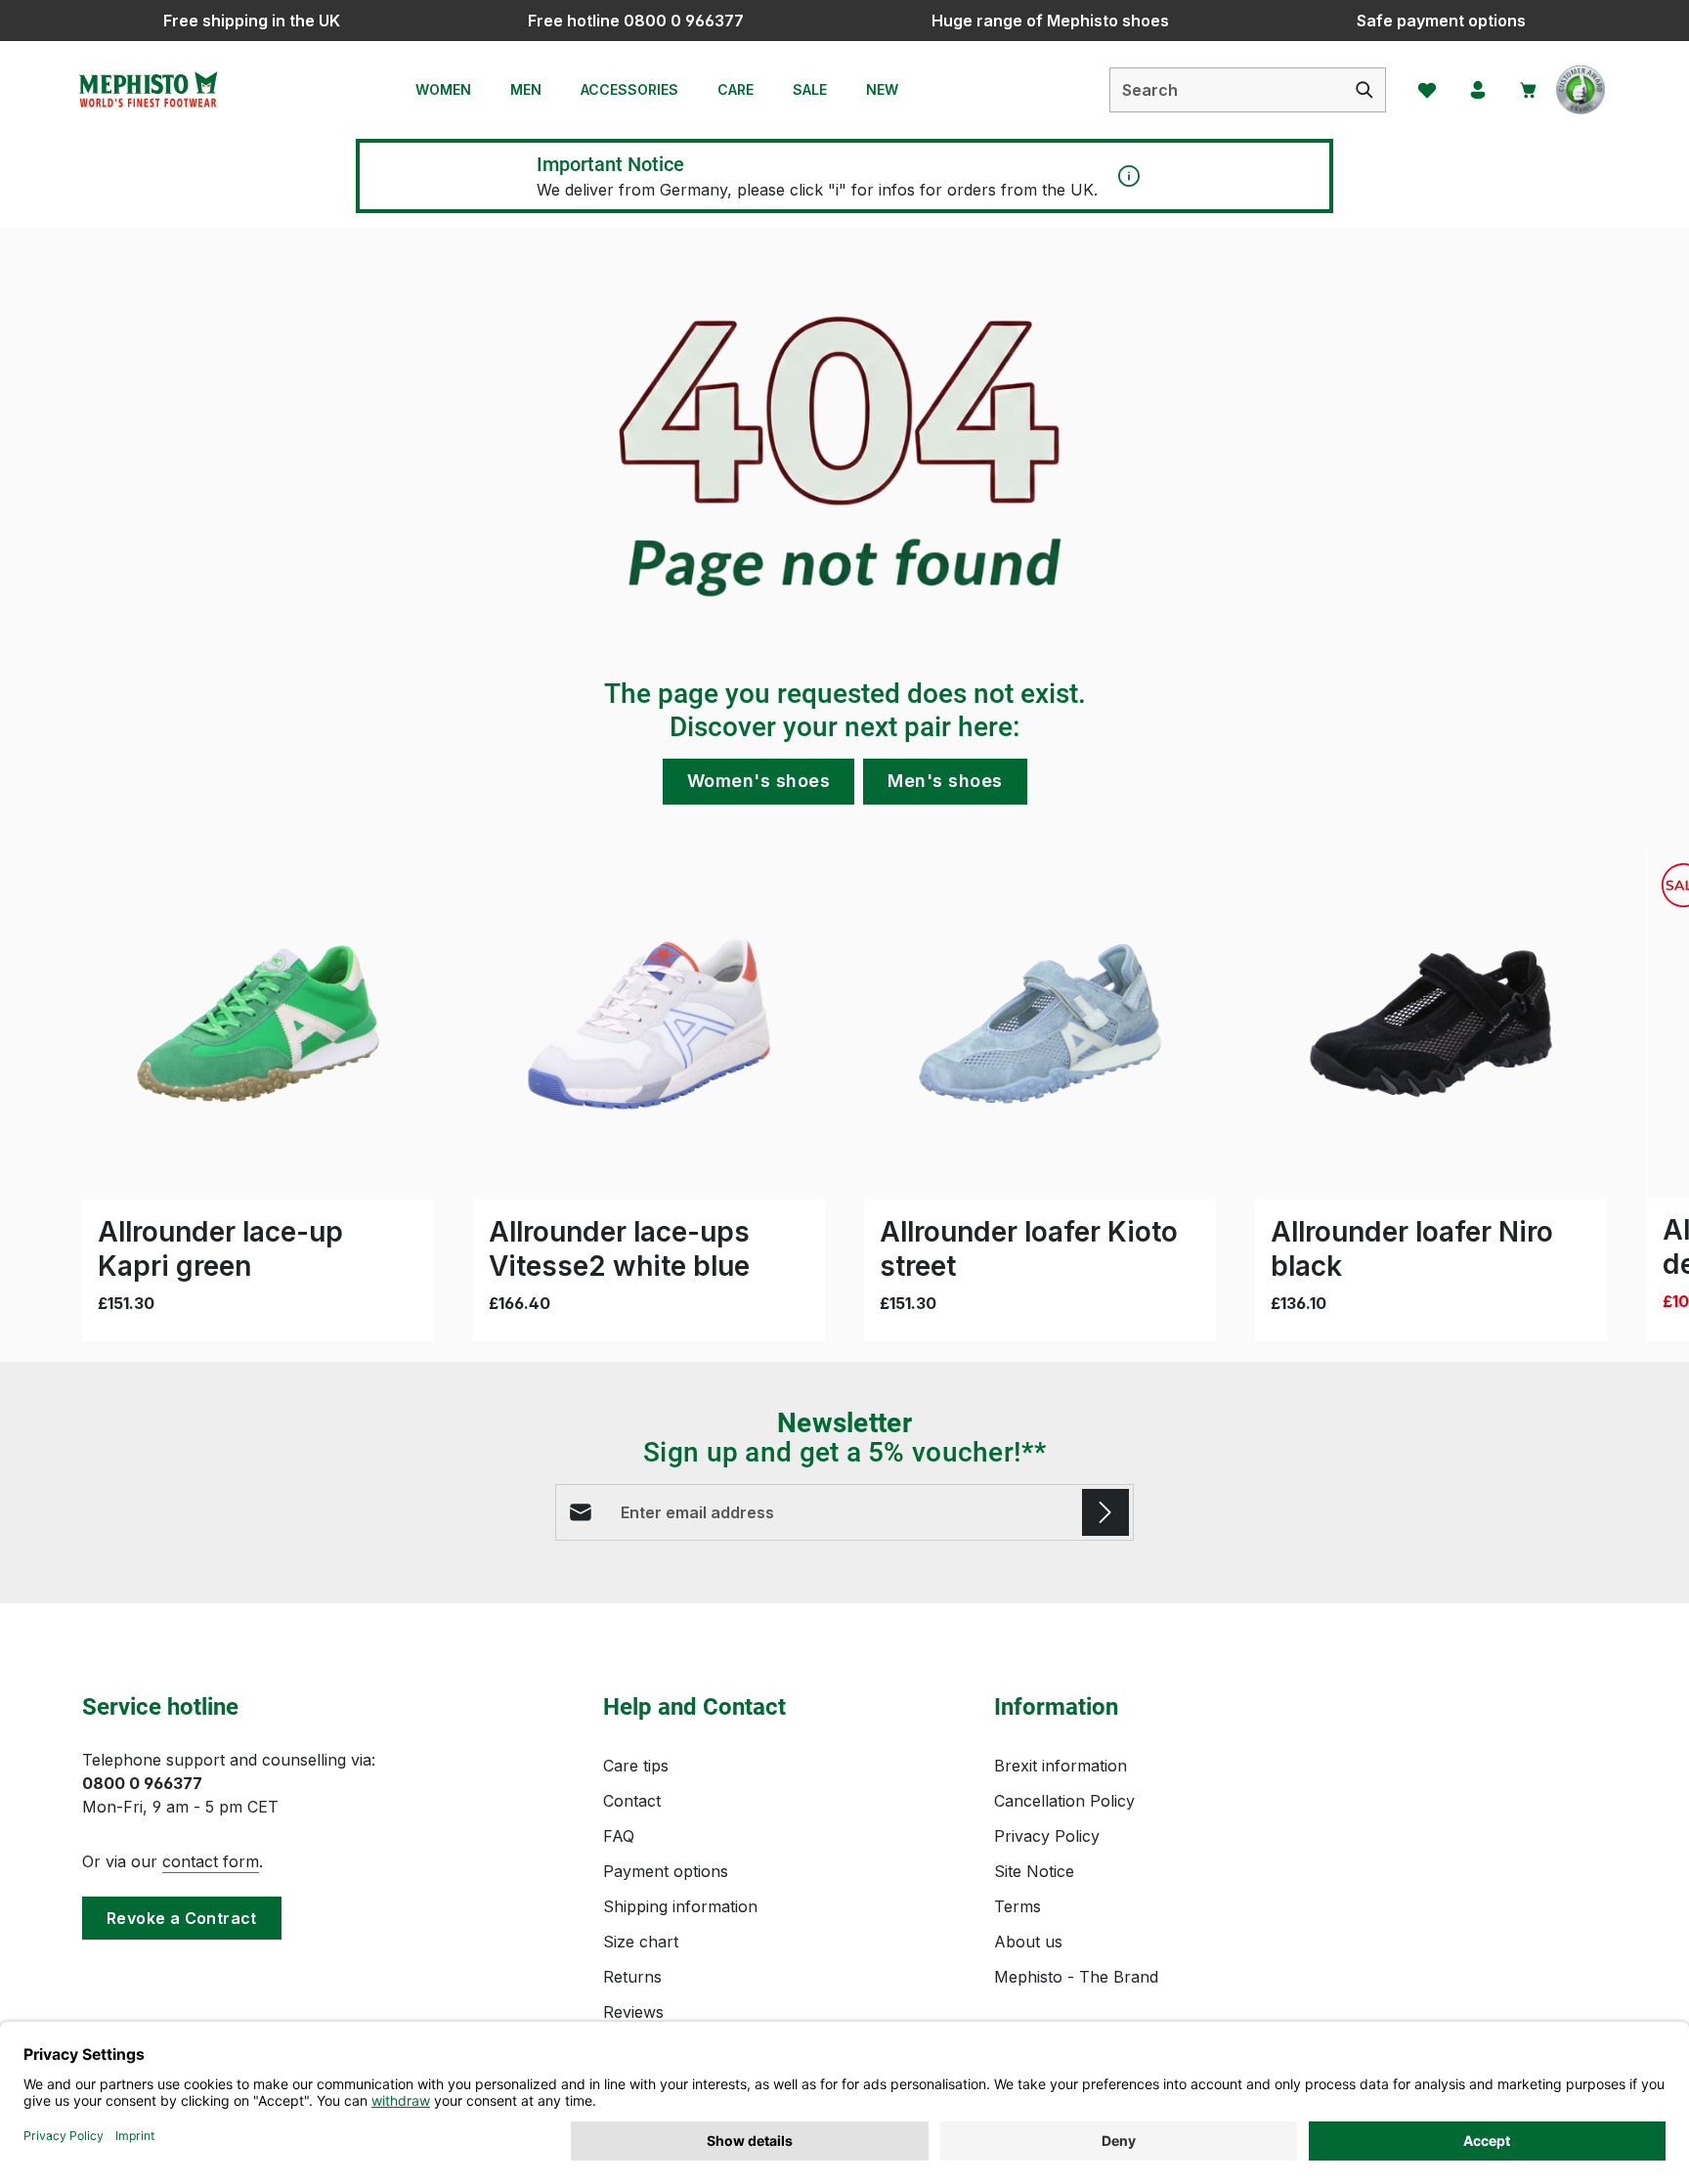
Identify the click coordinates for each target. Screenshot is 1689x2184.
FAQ (619, 1836)
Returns (632, 1977)
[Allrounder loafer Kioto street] (1040, 1024)
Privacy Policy (1047, 1836)
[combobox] (1227, 90)
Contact (632, 1801)
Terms (1018, 1906)
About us (1028, 1942)
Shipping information (680, 1906)
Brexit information (1061, 1766)
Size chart (641, 1942)
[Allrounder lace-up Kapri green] (258, 1024)
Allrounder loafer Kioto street (1029, 1249)
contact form (211, 1861)
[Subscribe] (1105, 1512)
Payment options (666, 1871)
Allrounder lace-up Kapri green (220, 1249)
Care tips (636, 1766)
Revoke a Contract (182, 1918)
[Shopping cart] (1529, 90)
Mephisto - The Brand (1076, 1977)
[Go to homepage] (148, 90)
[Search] (1365, 90)
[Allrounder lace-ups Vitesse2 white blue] (649, 1024)
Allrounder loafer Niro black (1412, 1249)
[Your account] (1478, 90)
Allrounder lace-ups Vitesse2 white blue (619, 1249)
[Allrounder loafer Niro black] (1431, 1024)
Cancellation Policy (1064, 1801)
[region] (844, 1095)
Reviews (633, 2012)
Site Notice (1034, 1871)
